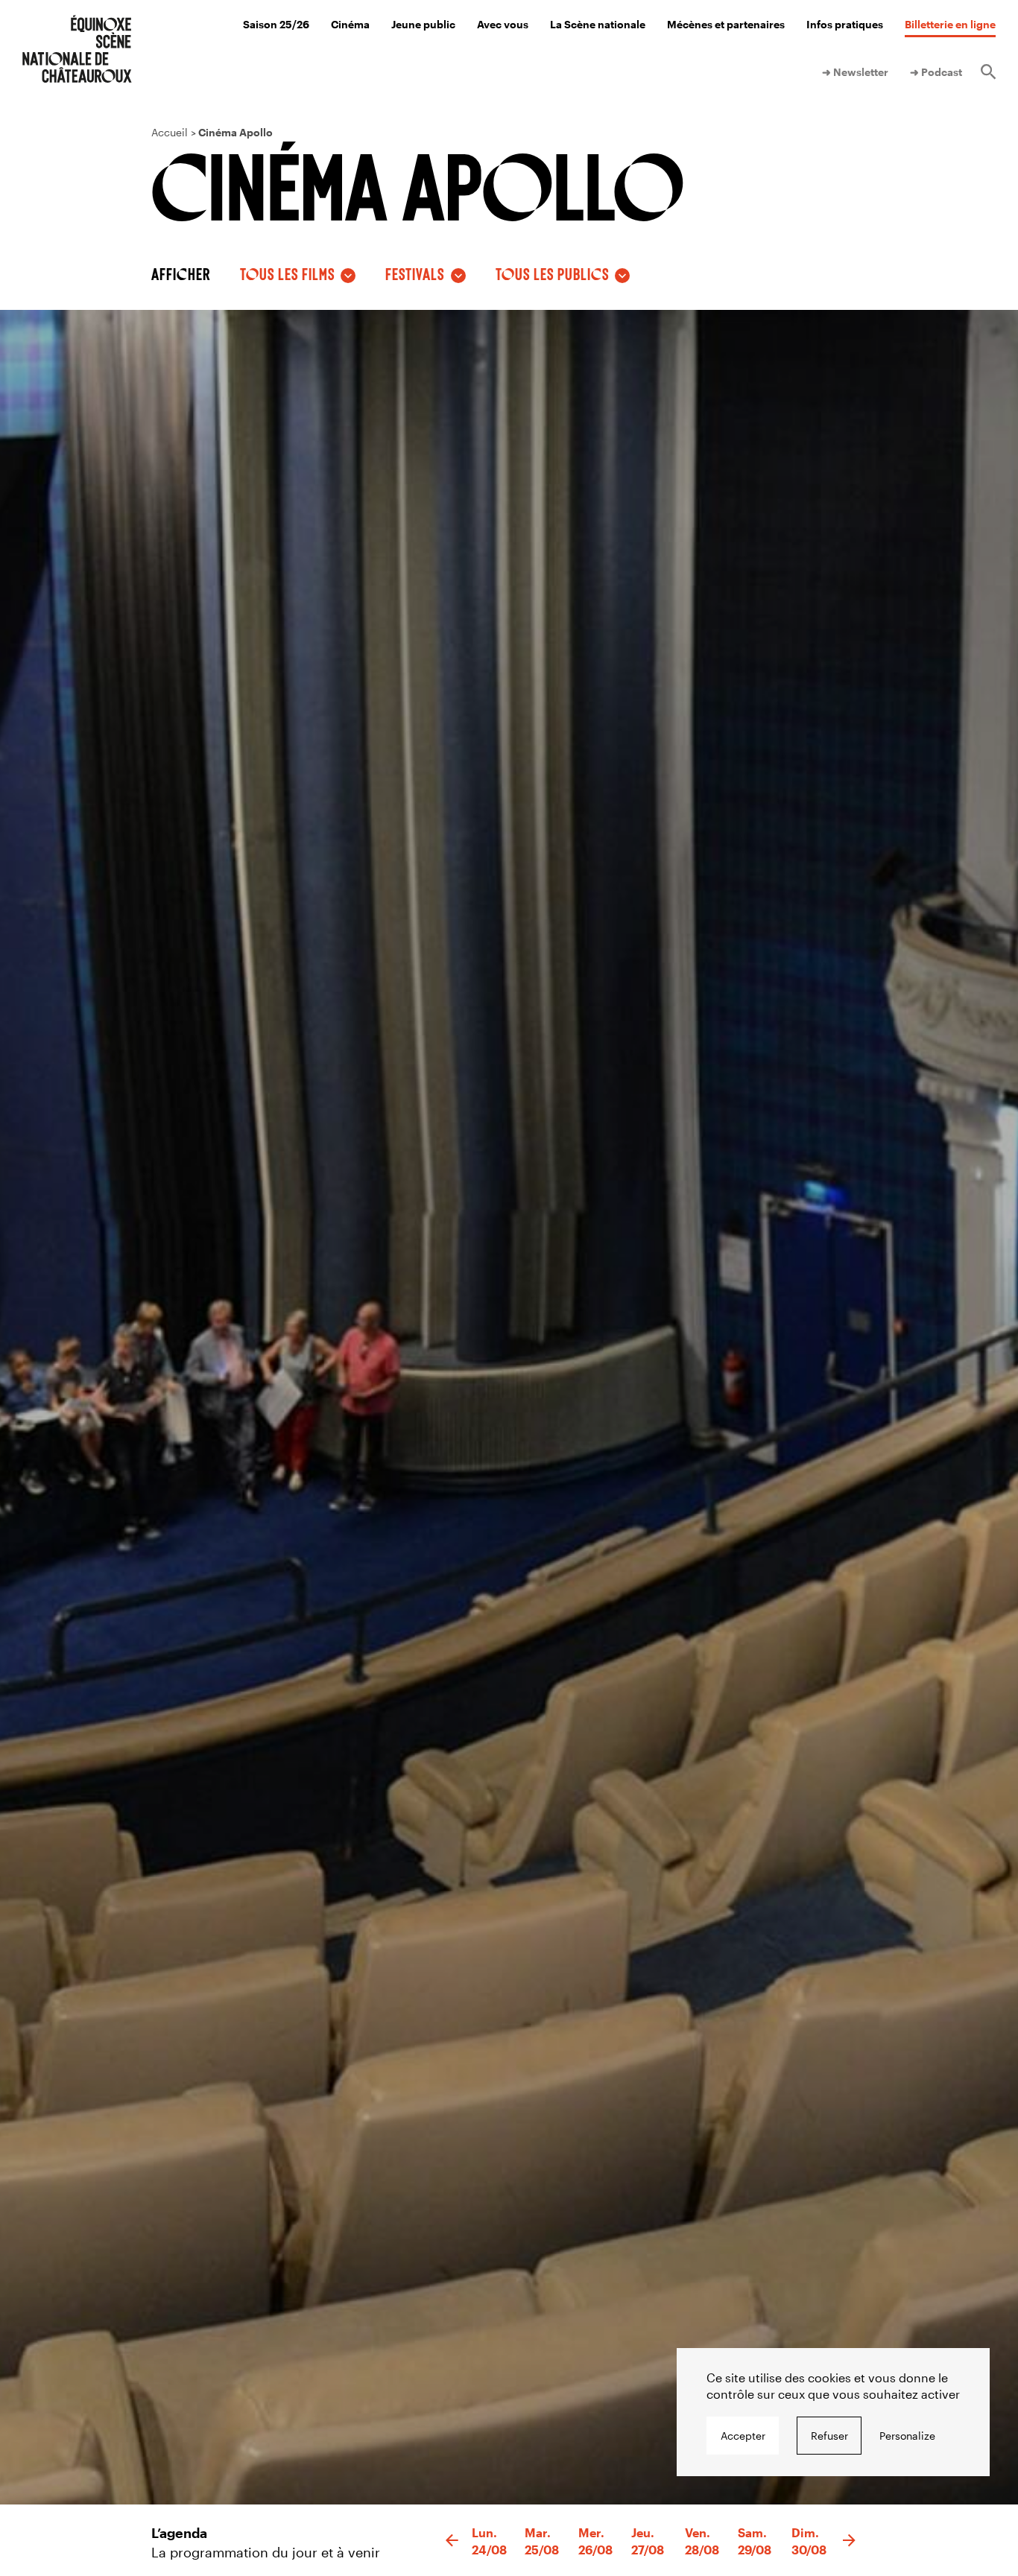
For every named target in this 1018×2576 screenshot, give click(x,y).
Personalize (907, 2436)
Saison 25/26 (276, 24)
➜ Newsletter (855, 72)
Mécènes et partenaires (726, 24)
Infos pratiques (845, 24)
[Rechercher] (988, 72)
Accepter (743, 2436)
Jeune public (423, 24)
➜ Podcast (936, 72)
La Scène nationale (598, 24)
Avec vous (503, 24)
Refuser (829, 2436)
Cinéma (350, 24)
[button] (452, 2541)
